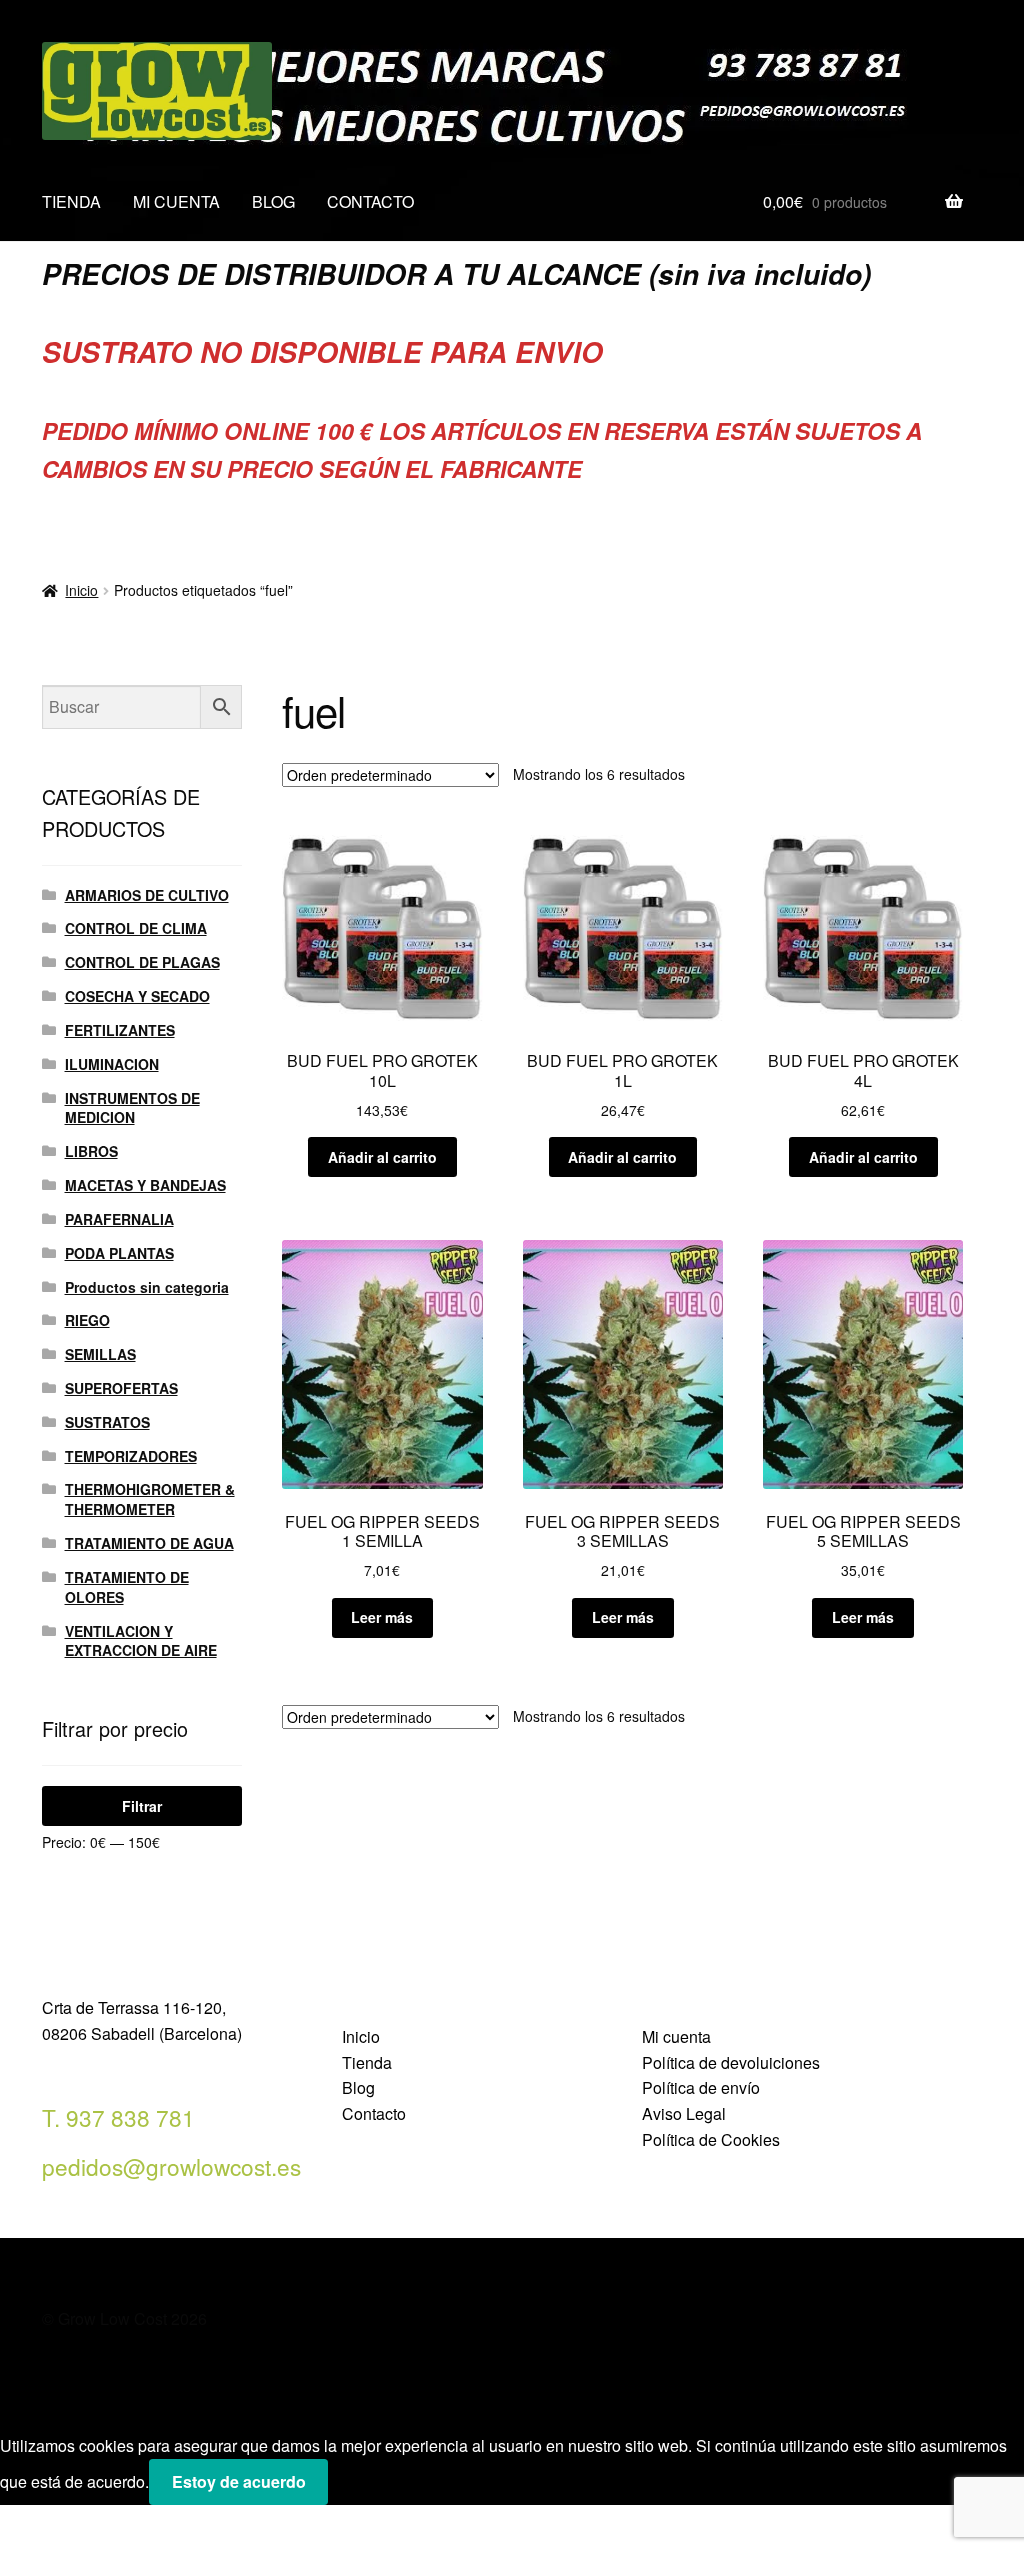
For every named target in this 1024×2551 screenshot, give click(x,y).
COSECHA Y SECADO (137, 996)
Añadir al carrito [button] (382, 1157)
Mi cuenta (676, 2036)
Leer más (382, 1617)
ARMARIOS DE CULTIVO (147, 895)
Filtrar (142, 1806)
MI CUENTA (176, 201)
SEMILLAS (100, 1354)
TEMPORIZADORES (131, 1456)
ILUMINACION (112, 1064)
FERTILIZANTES (120, 1030)
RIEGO (87, 1320)
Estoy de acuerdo (239, 2481)
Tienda (367, 2062)
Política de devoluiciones (731, 2062)
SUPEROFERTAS (121, 1388)
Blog (358, 2087)
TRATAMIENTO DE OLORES (127, 1587)
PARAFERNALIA (119, 1219)
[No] (350, 2488)
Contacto (374, 2113)
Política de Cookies (711, 2139)
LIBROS (91, 1151)
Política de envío (701, 2087)
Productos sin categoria (147, 1287)
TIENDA (71, 201)
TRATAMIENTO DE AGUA (149, 1543)
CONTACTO (370, 201)
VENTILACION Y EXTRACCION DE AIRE (141, 1641)
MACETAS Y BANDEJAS (145, 1185)
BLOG (273, 201)
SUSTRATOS (107, 1422)
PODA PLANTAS (119, 1253)
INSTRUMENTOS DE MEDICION (132, 1108)
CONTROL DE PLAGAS (142, 962)
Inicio (81, 590)
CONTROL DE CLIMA (136, 928)
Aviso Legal (684, 2113)
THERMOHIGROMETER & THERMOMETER (150, 1499)
